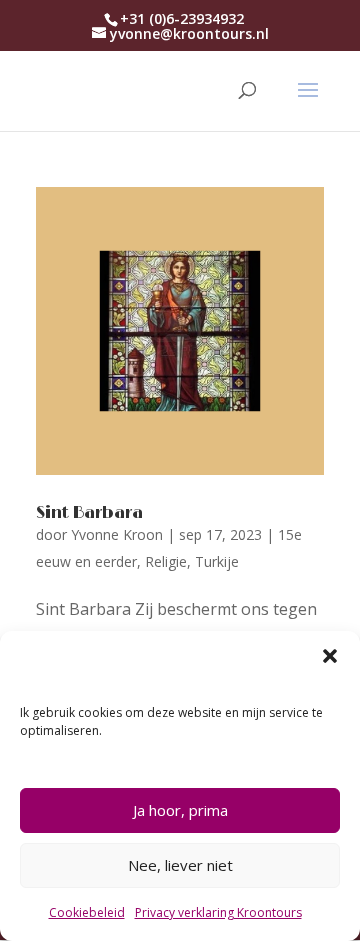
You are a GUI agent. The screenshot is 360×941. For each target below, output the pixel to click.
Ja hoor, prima (180, 810)
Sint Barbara (89, 513)
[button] (330, 656)
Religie (166, 561)
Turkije (217, 561)
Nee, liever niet (180, 865)
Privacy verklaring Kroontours (218, 912)
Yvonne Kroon (117, 534)
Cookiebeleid (87, 912)
